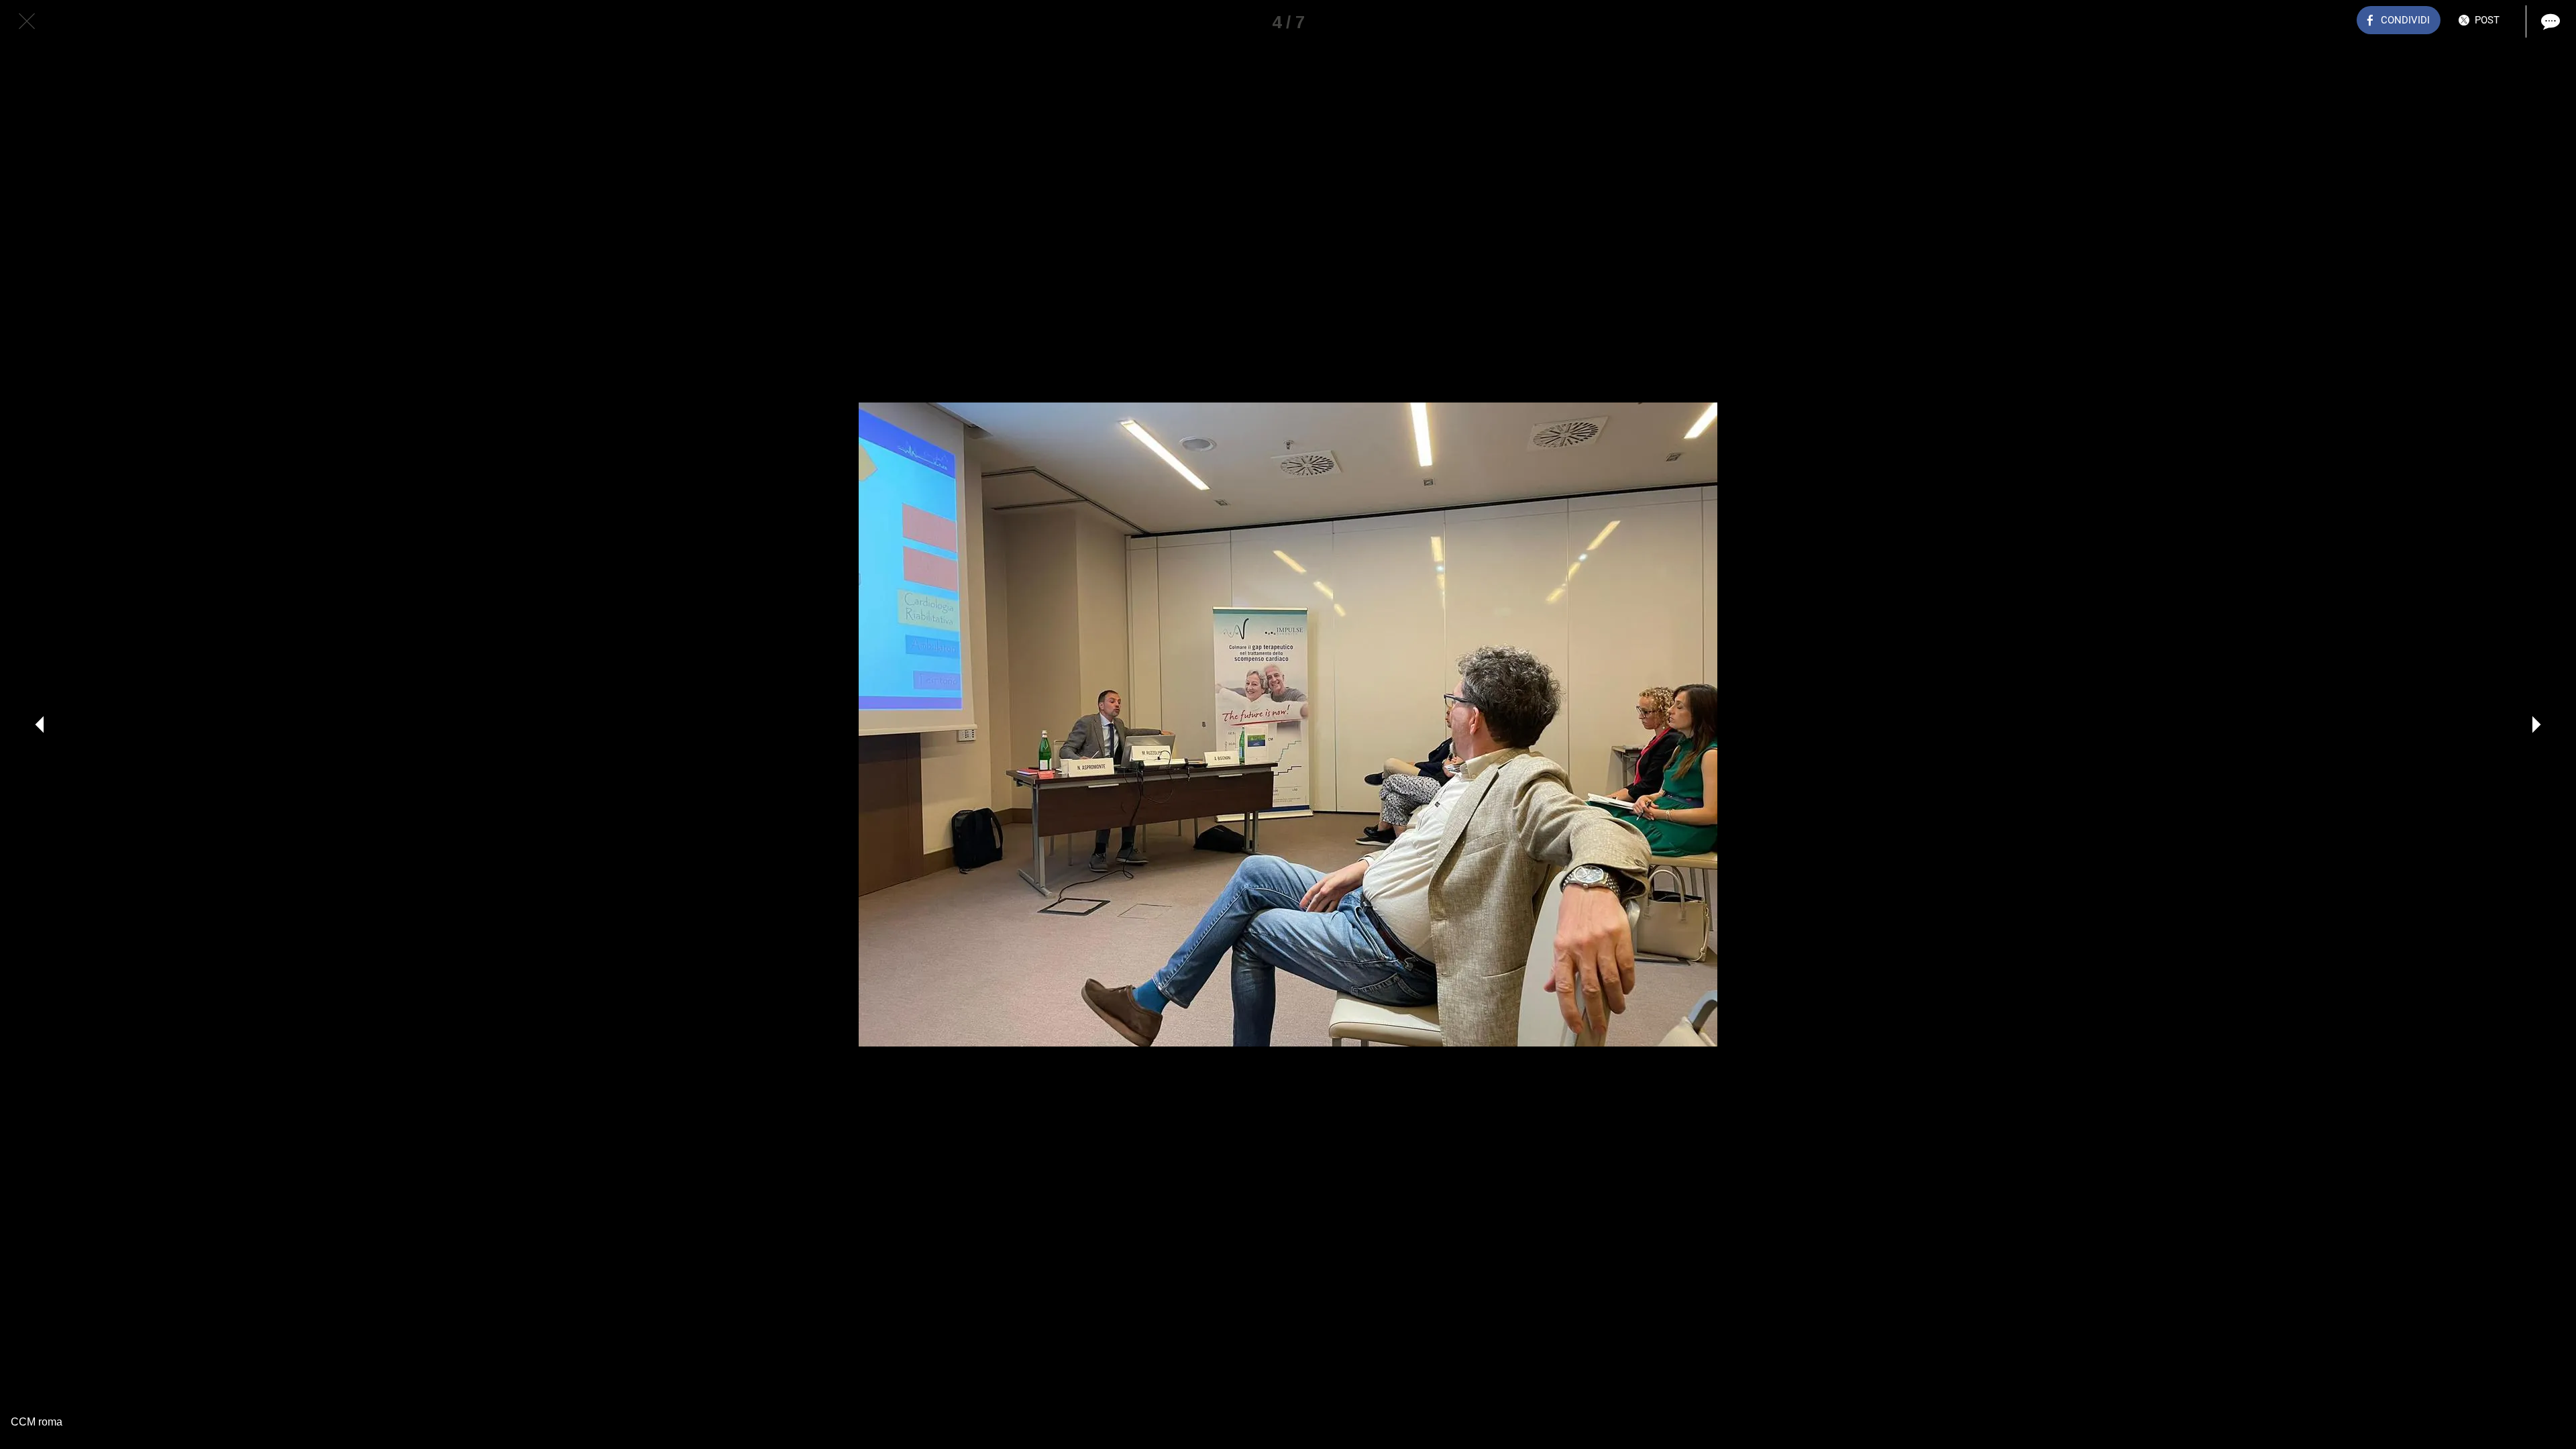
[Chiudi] (27, 21)
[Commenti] (2549, 21)
